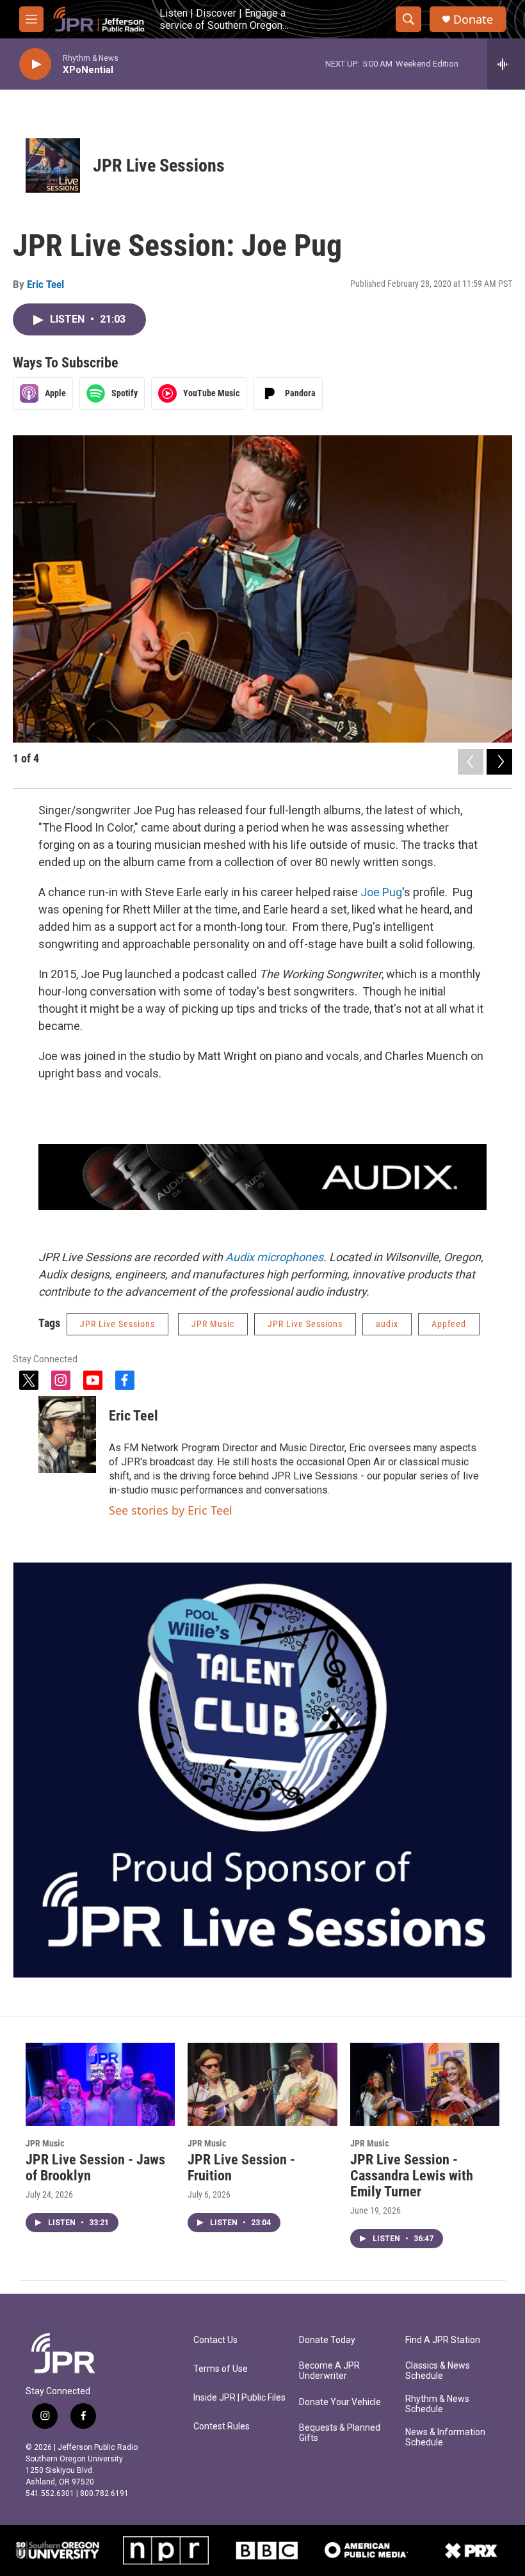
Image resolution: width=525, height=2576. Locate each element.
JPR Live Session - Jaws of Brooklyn (95, 2168)
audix (387, 1324)
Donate (473, 20)
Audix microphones (274, 1257)
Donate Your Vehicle (340, 2402)
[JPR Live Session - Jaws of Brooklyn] (100, 2084)
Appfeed (449, 1324)
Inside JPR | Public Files (239, 2398)
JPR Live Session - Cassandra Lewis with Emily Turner (412, 2176)
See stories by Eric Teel (171, 1510)
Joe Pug (381, 892)
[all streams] (506, 64)
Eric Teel (45, 284)
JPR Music (213, 1324)
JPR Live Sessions (159, 165)
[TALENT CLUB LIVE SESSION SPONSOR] (262, 1770)
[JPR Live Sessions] (53, 165)
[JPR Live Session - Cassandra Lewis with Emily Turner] (425, 2084)
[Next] (499, 762)
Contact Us (215, 2340)
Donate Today (327, 2340)
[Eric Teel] (67, 1435)
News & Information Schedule (445, 2437)
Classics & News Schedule (438, 2371)
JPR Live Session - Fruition (241, 2168)
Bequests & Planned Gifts (340, 2433)
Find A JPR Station (443, 2340)
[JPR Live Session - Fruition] (262, 2084)
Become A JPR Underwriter (329, 2371)
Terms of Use (221, 2369)
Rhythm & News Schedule (437, 2404)
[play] (35, 64)
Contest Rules (222, 2427)
